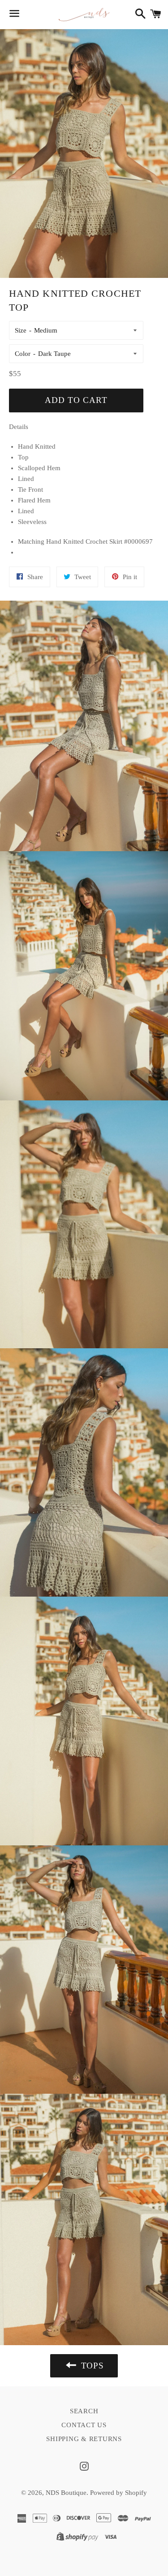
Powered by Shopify (118, 2493)
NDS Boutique (66, 2493)
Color (23, 354)
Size (21, 330)
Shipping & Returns (84, 2439)
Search (84, 2411)
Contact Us (84, 2425)
